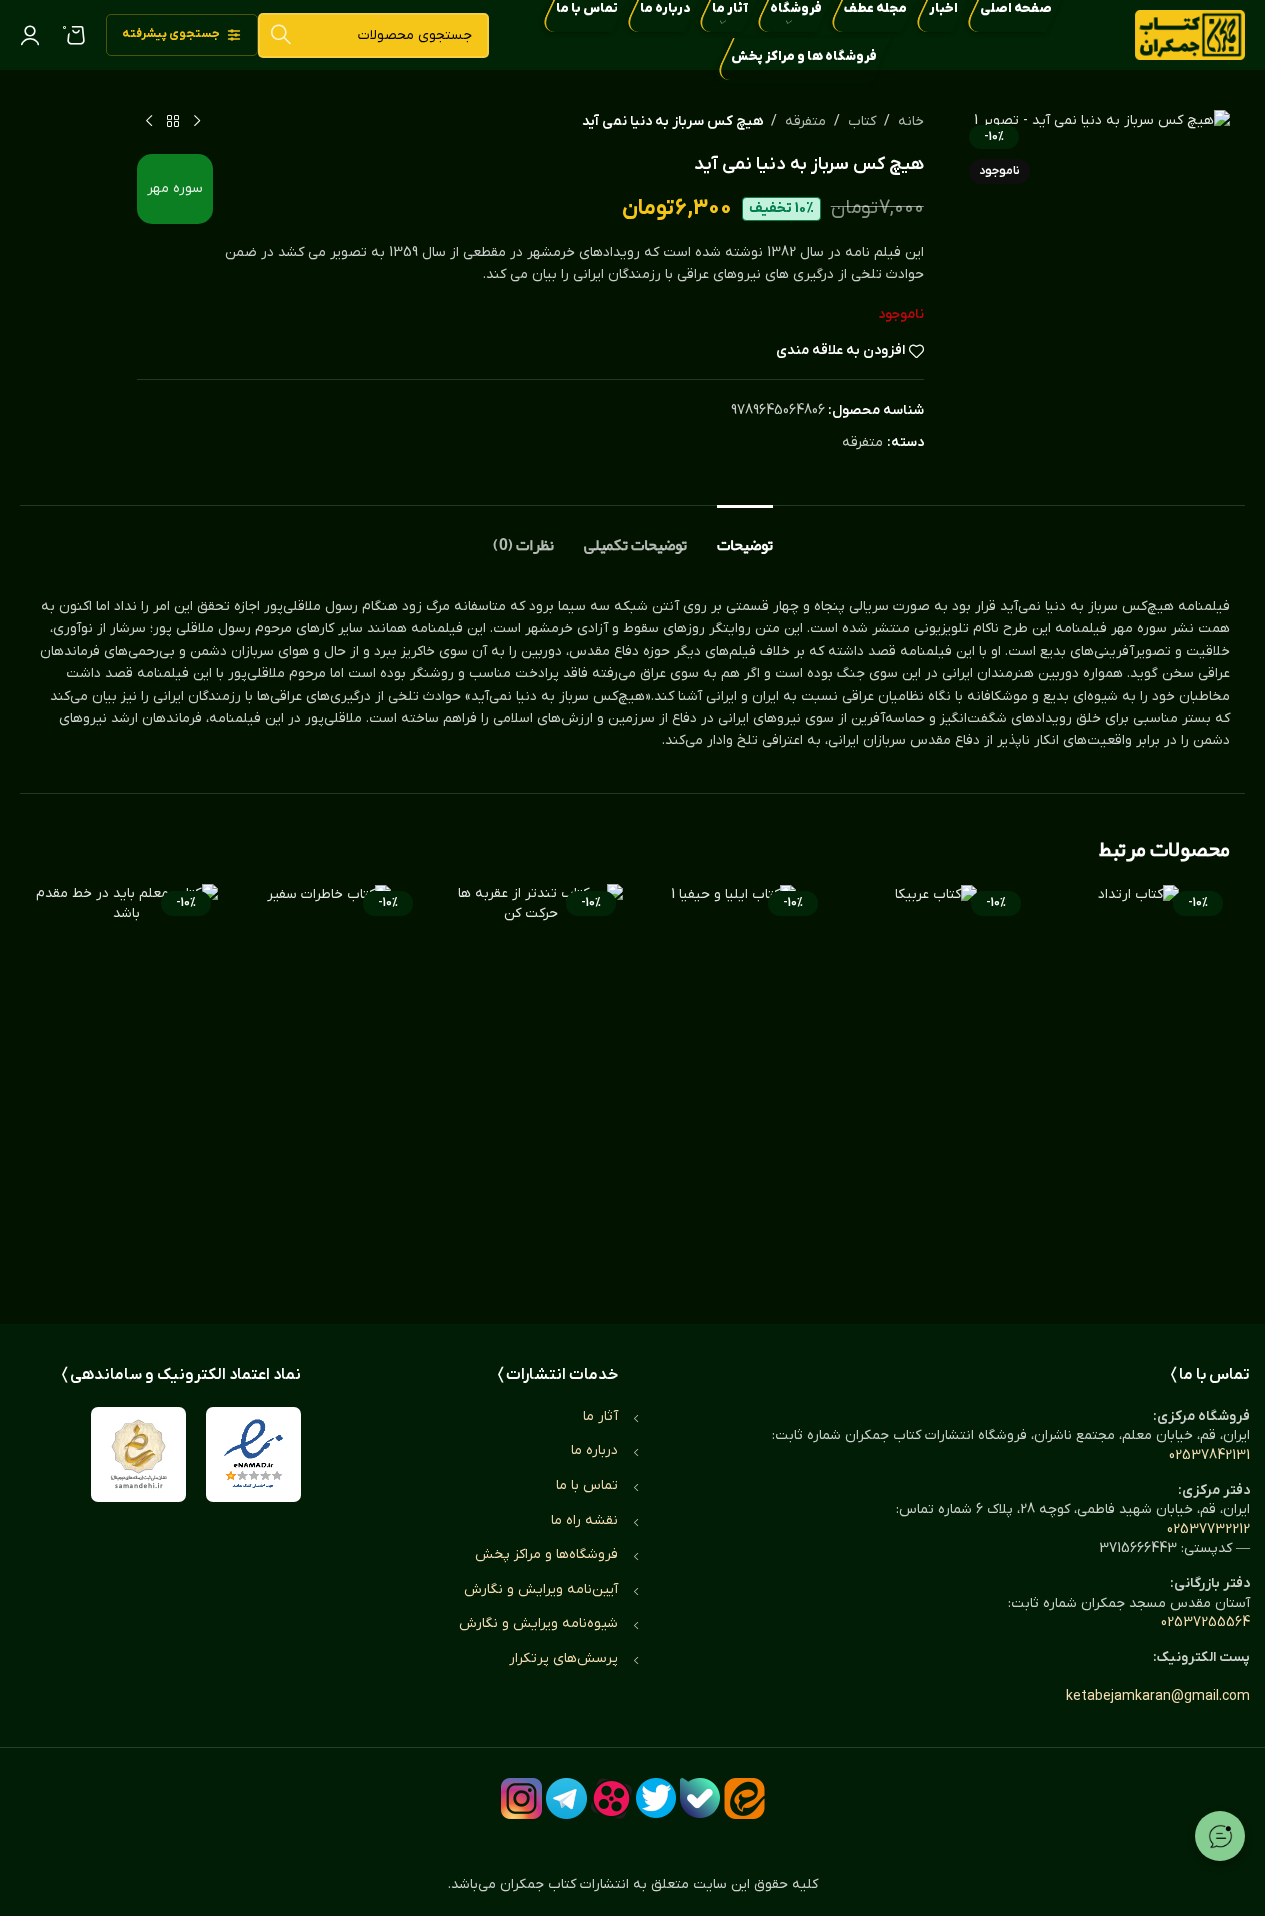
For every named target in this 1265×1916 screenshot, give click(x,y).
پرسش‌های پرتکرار (563, 1658)
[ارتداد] (1139, 1084)
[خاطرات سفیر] (329, 1084)
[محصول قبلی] (197, 122)
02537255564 (1205, 1622)
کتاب (862, 121)
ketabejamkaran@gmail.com (1158, 1696)
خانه (911, 121)
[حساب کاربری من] (30, 35)
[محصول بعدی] (149, 122)
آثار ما (600, 1416)
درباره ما (594, 1450)
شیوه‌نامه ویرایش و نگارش (538, 1623)
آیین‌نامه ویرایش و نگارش (541, 1589)
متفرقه (805, 121)
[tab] (745, 535)
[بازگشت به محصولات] (173, 122)
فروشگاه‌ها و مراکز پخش (546, 1554)
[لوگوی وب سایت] (1190, 34)
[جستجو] (280, 35)
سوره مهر (175, 188)
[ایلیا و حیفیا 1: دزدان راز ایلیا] (734, 1084)
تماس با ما (587, 1485)
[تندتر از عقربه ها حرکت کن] (531, 1084)
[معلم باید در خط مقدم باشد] (126, 1084)
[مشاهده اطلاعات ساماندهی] (138, 1454)
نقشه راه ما (584, 1520)
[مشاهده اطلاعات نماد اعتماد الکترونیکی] (253, 1454)
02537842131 (1209, 1455)
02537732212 (1208, 1529)
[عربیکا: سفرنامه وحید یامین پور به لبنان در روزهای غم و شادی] (936, 1084)
